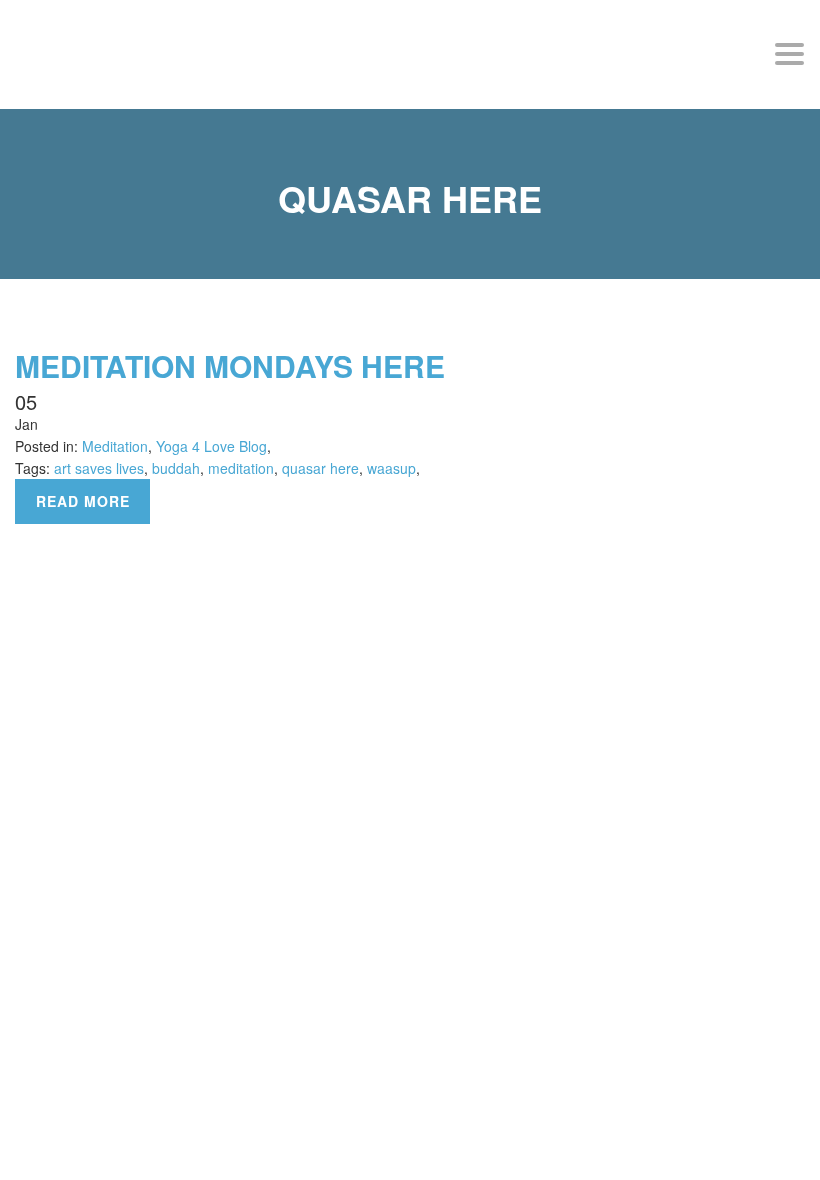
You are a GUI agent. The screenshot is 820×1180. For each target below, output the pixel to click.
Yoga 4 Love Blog (211, 446)
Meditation (115, 446)
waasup (391, 468)
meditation (241, 468)
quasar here (320, 468)
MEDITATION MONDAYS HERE (230, 365)
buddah (176, 468)
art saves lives (99, 468)
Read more (83, 501)
